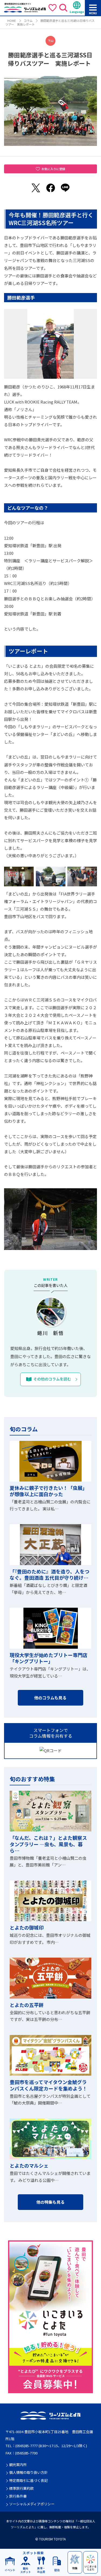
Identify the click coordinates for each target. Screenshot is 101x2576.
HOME (12, 20)
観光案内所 (18, 2465)
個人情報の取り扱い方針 (28, 2472)
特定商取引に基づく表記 (28, 2480)
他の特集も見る (50, 2202)
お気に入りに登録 (53, 169)
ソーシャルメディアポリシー (32, 2504)
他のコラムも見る (50, 1698)
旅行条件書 (18, 2496)
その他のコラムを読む (52, 1379)
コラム (28, 20)
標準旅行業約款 (21, 2488)
